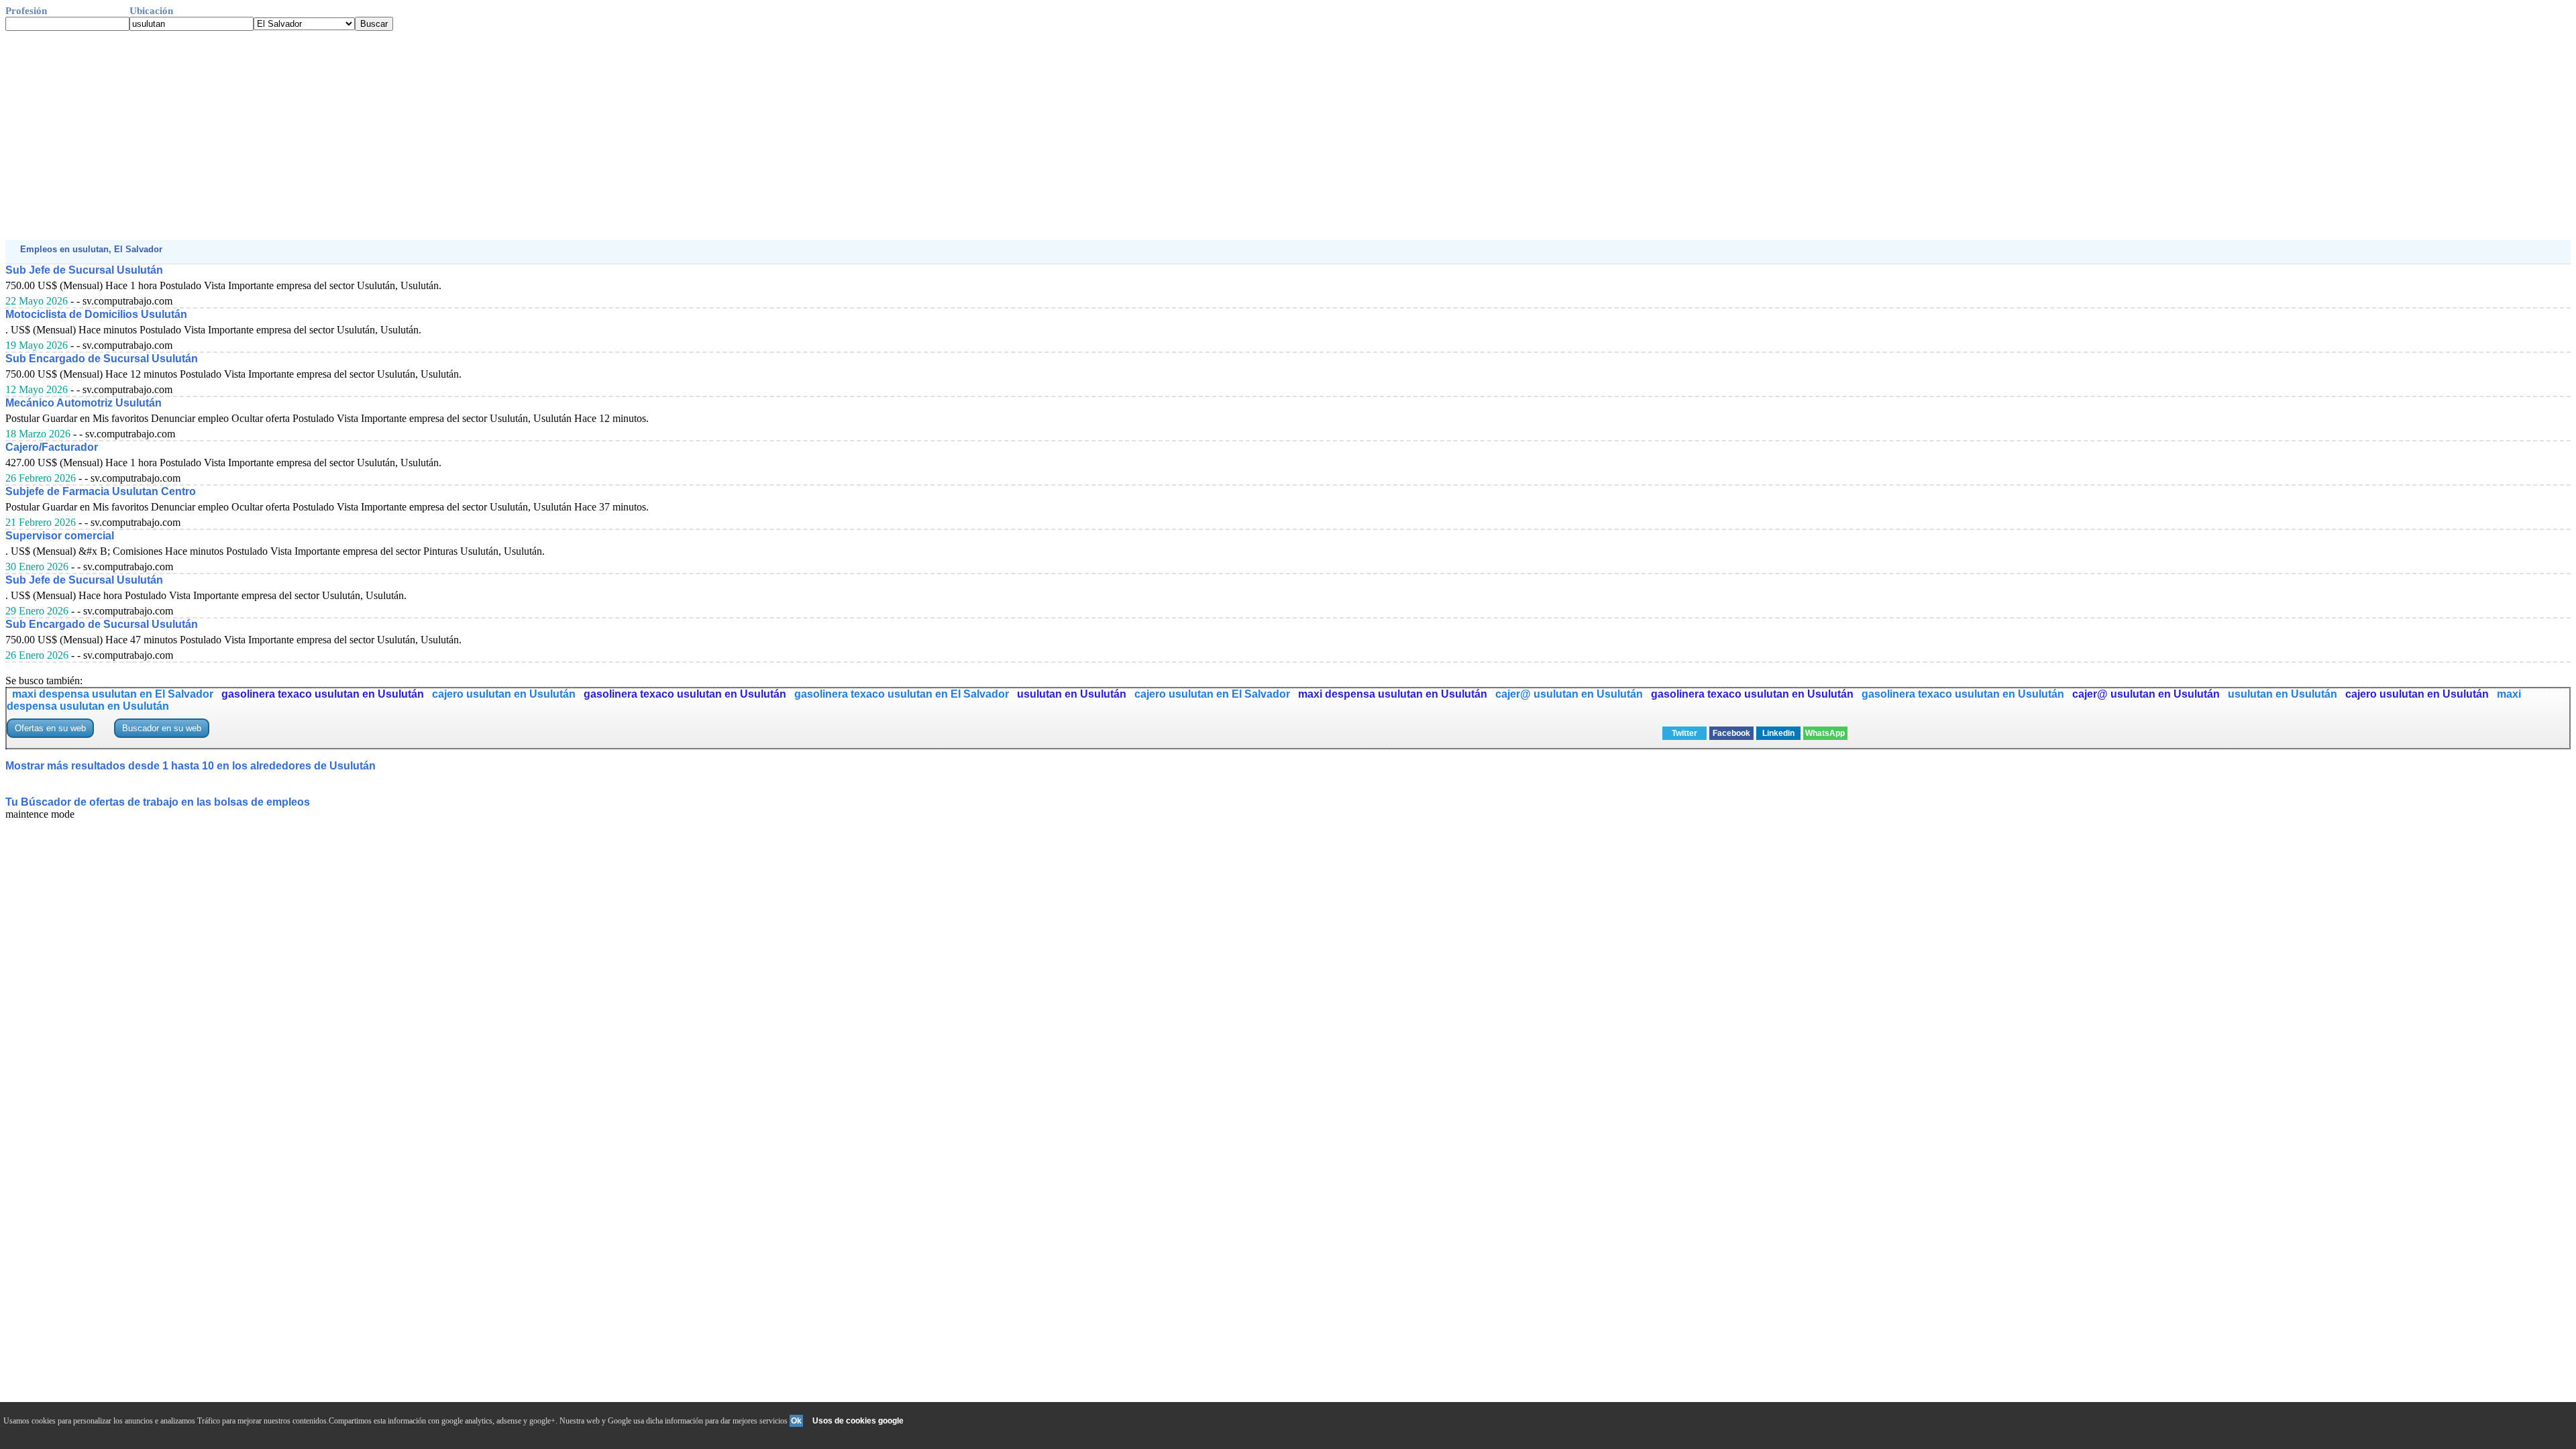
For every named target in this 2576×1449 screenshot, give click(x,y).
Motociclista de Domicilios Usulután (96, 314)
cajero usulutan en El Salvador (1212, 694)
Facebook (1731, 733)
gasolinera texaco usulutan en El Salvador (902, 694)
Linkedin (1778, 733)
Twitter (1684, 733)
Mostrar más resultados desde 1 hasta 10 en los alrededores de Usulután (191, 766)
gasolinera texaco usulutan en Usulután (323, 694)
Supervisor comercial (60, 536)
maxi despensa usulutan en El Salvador (113, 694)
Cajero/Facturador (52, 447)
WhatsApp (1825, 733)
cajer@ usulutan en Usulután (1569, 694)
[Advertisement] (408, 136)
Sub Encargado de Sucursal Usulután (102, 359)
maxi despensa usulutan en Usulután (1393, 694)
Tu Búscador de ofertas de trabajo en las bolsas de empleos (158, 802)
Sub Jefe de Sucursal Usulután (84, 270)
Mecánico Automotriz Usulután (84, 403)
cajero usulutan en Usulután (504, 694)
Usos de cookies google (858, 1421)
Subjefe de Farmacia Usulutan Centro (101, 491)
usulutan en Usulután (1072, 694)
